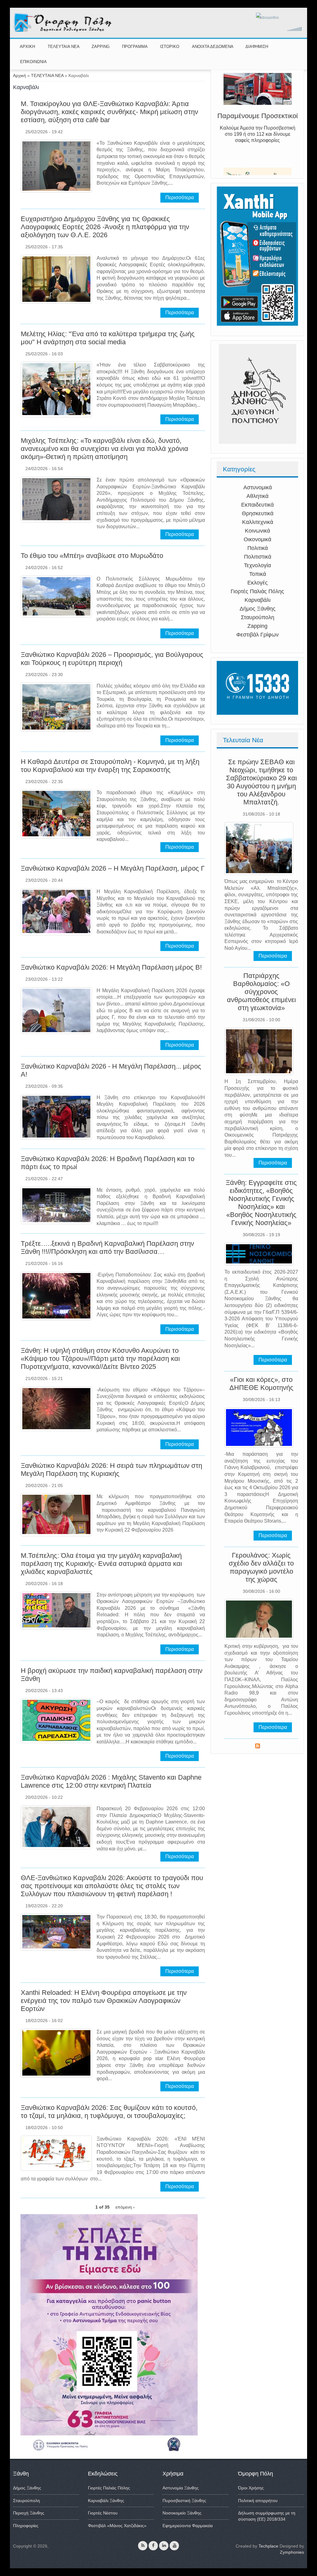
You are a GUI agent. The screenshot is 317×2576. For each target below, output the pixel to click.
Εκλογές (258, 583)
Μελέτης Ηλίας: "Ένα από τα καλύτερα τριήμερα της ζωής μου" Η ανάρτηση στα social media (108, 338)
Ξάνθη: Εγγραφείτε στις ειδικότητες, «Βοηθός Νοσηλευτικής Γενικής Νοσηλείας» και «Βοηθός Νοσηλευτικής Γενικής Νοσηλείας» (261, 1203)
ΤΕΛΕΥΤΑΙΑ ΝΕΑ (64, 47)
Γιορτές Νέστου (103, 2513)
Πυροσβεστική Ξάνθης (184, 2501)
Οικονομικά (257, 539)
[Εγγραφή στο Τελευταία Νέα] (258, 1747)
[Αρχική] (63, 31)
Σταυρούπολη (258, 617)
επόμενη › (125, 2207)
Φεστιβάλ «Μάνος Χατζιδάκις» (117, 2526)
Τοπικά (258, 574)
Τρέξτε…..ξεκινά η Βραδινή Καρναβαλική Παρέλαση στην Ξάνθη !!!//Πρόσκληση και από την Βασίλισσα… (107, 1247)
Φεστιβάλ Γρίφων (257, 635)
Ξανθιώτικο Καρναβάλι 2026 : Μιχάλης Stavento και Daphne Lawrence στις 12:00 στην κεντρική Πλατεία (111, 1781)
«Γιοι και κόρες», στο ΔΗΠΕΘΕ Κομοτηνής (261, 1384)
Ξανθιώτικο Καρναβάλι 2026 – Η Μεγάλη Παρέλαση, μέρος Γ (113, 868)
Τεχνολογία (257, 565)
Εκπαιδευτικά (257, 505)
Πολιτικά (258, 548)
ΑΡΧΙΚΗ (27, 47)
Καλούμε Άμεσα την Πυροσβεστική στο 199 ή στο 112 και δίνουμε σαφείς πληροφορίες (258, 148)
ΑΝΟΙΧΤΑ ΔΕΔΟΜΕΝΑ (213, 47)
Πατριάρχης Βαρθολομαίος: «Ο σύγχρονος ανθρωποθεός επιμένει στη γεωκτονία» (261, 992)
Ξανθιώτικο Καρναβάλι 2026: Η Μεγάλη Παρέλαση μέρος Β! (111, 967)
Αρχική (20, 75)
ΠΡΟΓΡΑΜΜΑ (135, 47)
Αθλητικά (257, 496)
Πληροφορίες (26, 2526)
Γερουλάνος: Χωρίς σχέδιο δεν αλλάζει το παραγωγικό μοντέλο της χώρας (261, 1567)
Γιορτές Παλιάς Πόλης (257, 591)
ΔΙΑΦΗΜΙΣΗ (257, 47)
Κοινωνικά (257, 531)
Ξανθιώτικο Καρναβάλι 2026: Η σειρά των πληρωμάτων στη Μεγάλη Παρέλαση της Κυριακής (111, 1470)
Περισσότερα (180, 197)
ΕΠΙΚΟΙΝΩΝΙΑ (33, 62)
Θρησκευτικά (258, 513)
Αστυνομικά (258, 487)
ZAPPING (101, 47)
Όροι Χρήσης (251, 2488)
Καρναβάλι (258, 600)
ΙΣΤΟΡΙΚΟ (170, 47)
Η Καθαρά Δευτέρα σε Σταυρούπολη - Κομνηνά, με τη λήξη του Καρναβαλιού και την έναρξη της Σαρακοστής (110, 766)
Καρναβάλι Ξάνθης (106, 2501)
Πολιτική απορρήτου (258, 2501)
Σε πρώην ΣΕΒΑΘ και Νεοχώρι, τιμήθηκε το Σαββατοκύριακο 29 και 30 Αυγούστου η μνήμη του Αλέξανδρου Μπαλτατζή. (261, 782)
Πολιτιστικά (258, 557)
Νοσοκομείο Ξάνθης (182, 2513)
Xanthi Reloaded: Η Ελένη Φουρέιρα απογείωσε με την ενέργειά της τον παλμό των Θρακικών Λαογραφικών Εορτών (104, 2001)
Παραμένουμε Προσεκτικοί (258, 129)
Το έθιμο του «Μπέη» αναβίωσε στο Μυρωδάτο (92, 556)
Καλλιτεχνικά (258, 522)
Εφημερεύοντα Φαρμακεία (188, 2526)
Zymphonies (292, 2552)
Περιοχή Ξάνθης (29, 2513)
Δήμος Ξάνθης (258, 609)
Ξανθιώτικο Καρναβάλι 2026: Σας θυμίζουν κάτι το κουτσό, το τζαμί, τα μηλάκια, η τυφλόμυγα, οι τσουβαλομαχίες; (109, 2112)
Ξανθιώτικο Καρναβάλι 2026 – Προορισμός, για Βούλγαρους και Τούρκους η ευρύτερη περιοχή (112, 659)
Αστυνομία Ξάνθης (181, 2488)
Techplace (268, 2546)
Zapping (257, 626)
